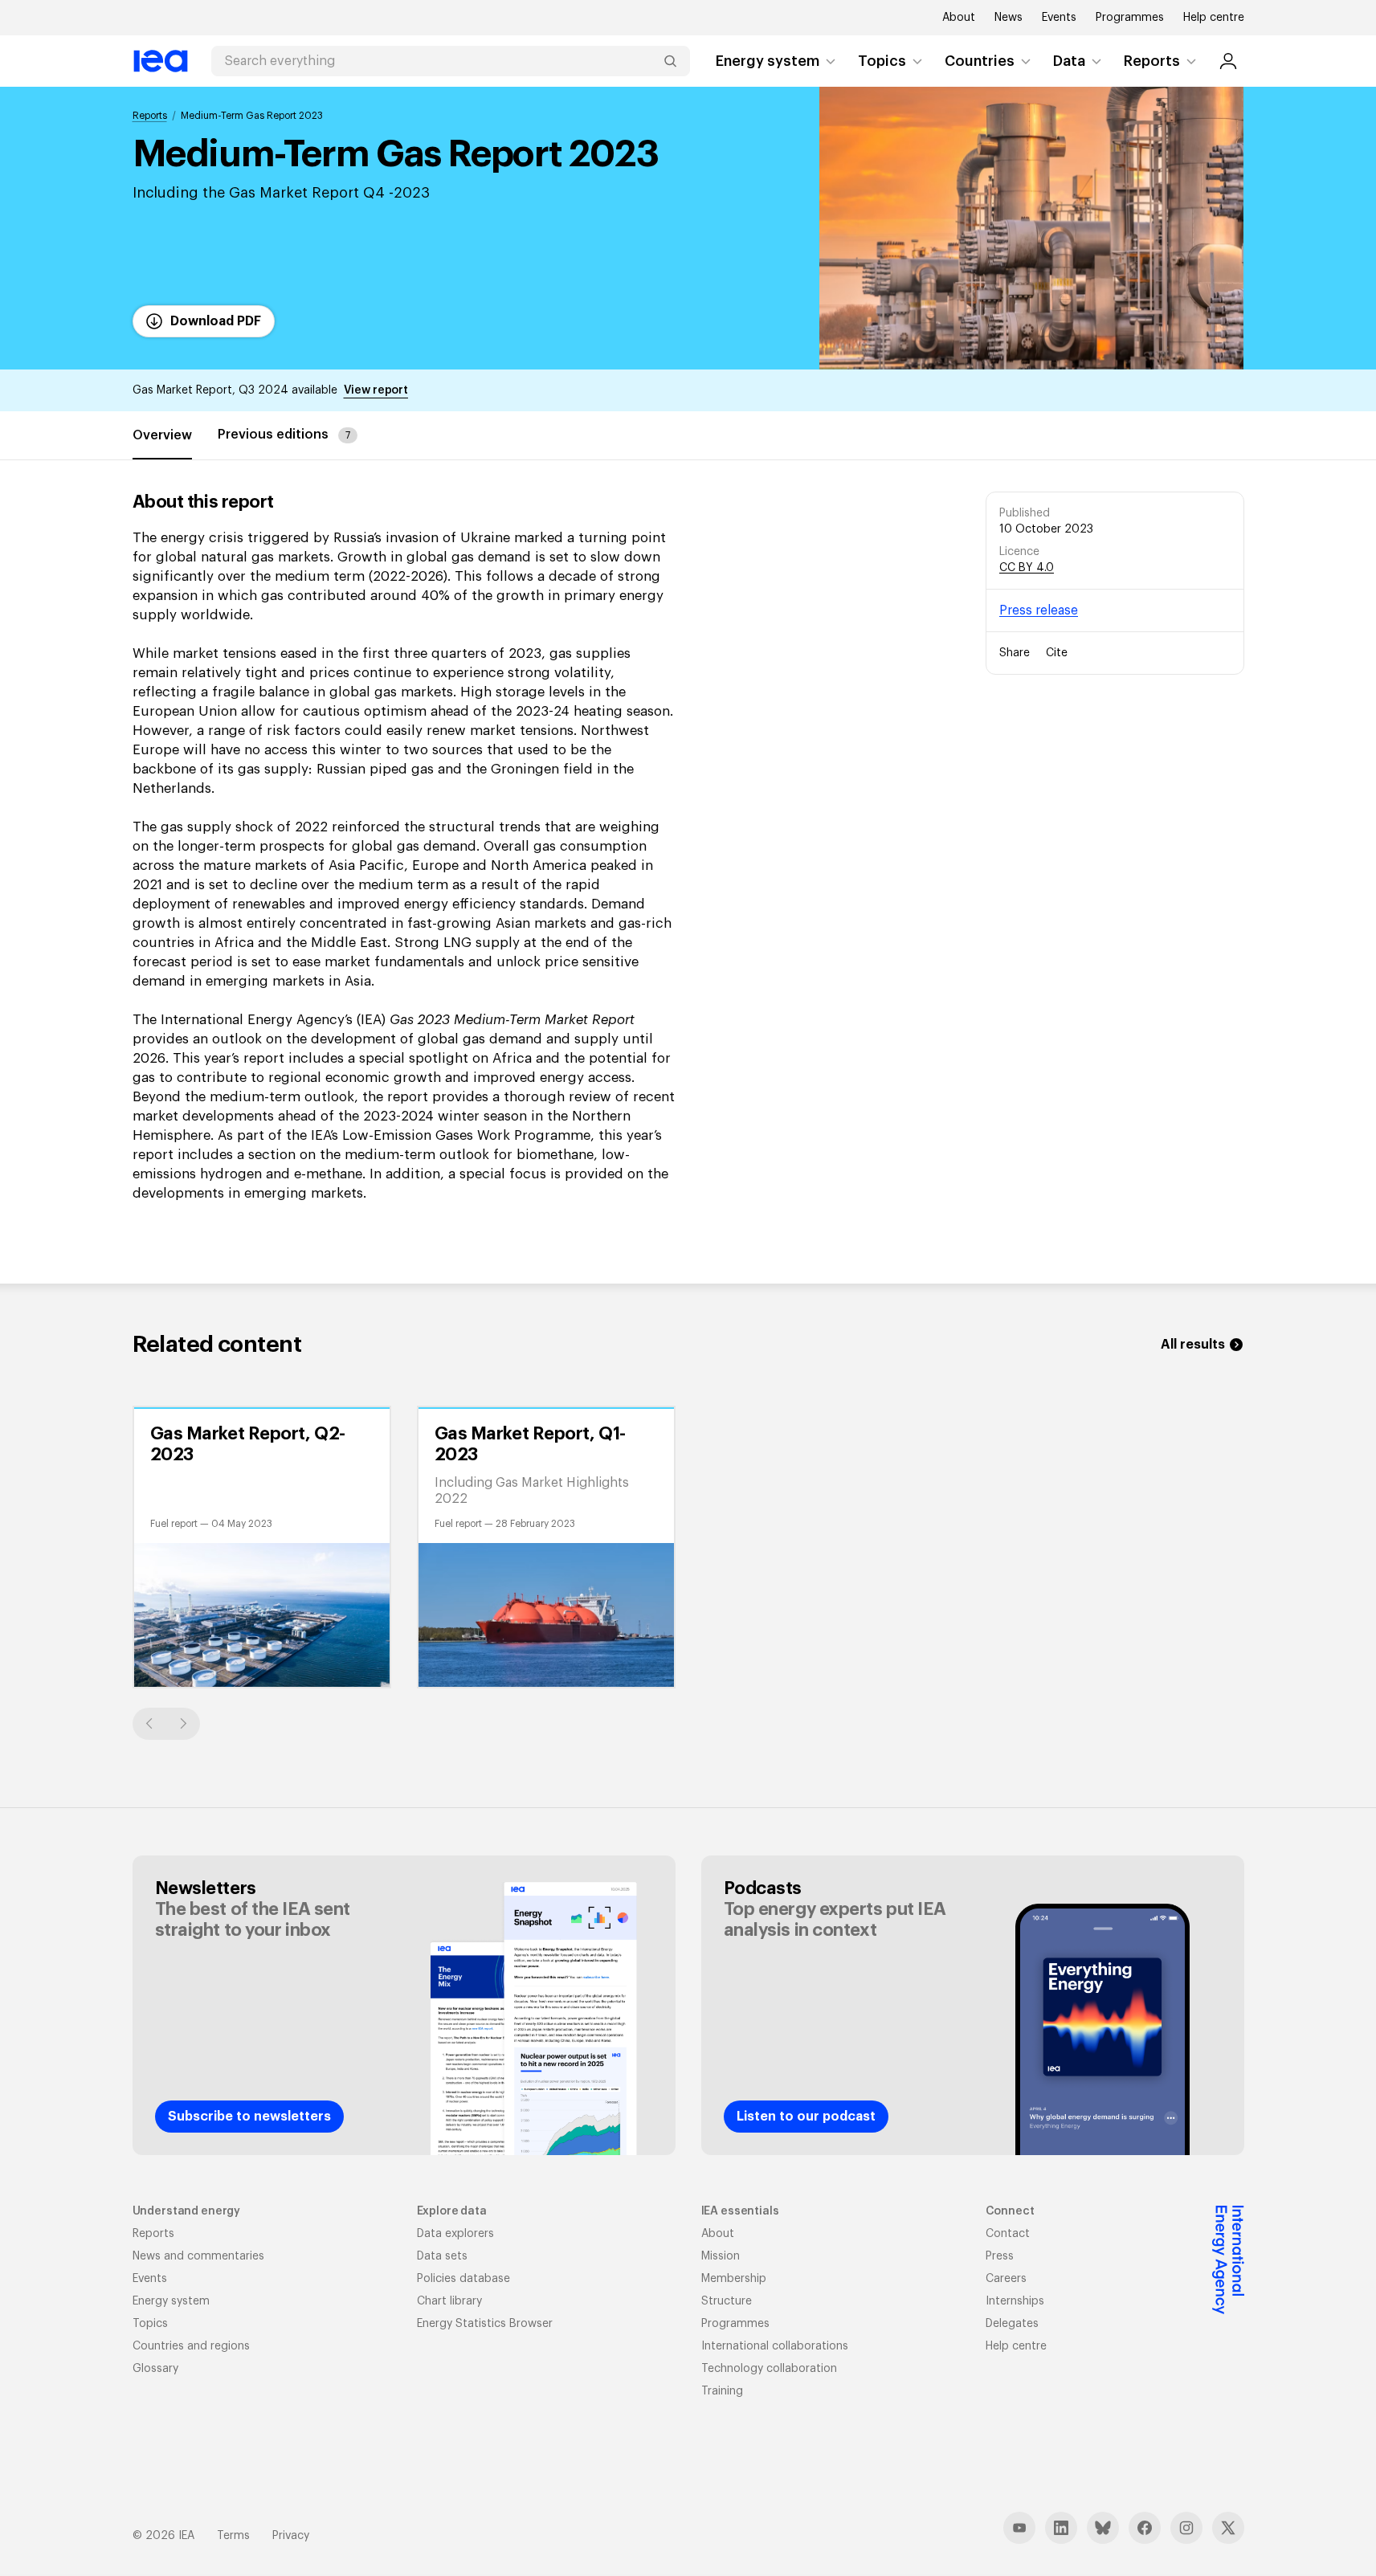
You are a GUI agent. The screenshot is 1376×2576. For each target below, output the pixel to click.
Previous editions (284, 435)
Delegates (1012, 2324)
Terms (233, 2536)
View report (376, 390)
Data (1069, 61)
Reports (1152, 61)
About (959, 18)
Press (1000, 2256)
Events (1059, 18)
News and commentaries (198, 2256)
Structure (727, 2301)
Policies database (463, 2279)
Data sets (442, 2256)
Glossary (155, 2369)
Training (722, 2391)
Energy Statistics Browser (485, 2324)
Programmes (1130, 18)
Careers (1006, 2279)
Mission (721, 2256)
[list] (688, 1547)
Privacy (291, 2536)
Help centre (1214, 18)
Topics (882, 61)
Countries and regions (191, 2346)
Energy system (768, 61)
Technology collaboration (769, 2369)
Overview (162, 435)
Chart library (449, 2301)
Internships (1015, 2301)
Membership (734, 2279)
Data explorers (455, 2234)
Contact (1008, 2234)
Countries (980, 61)
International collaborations (775, 2346)
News (1009, 18)
